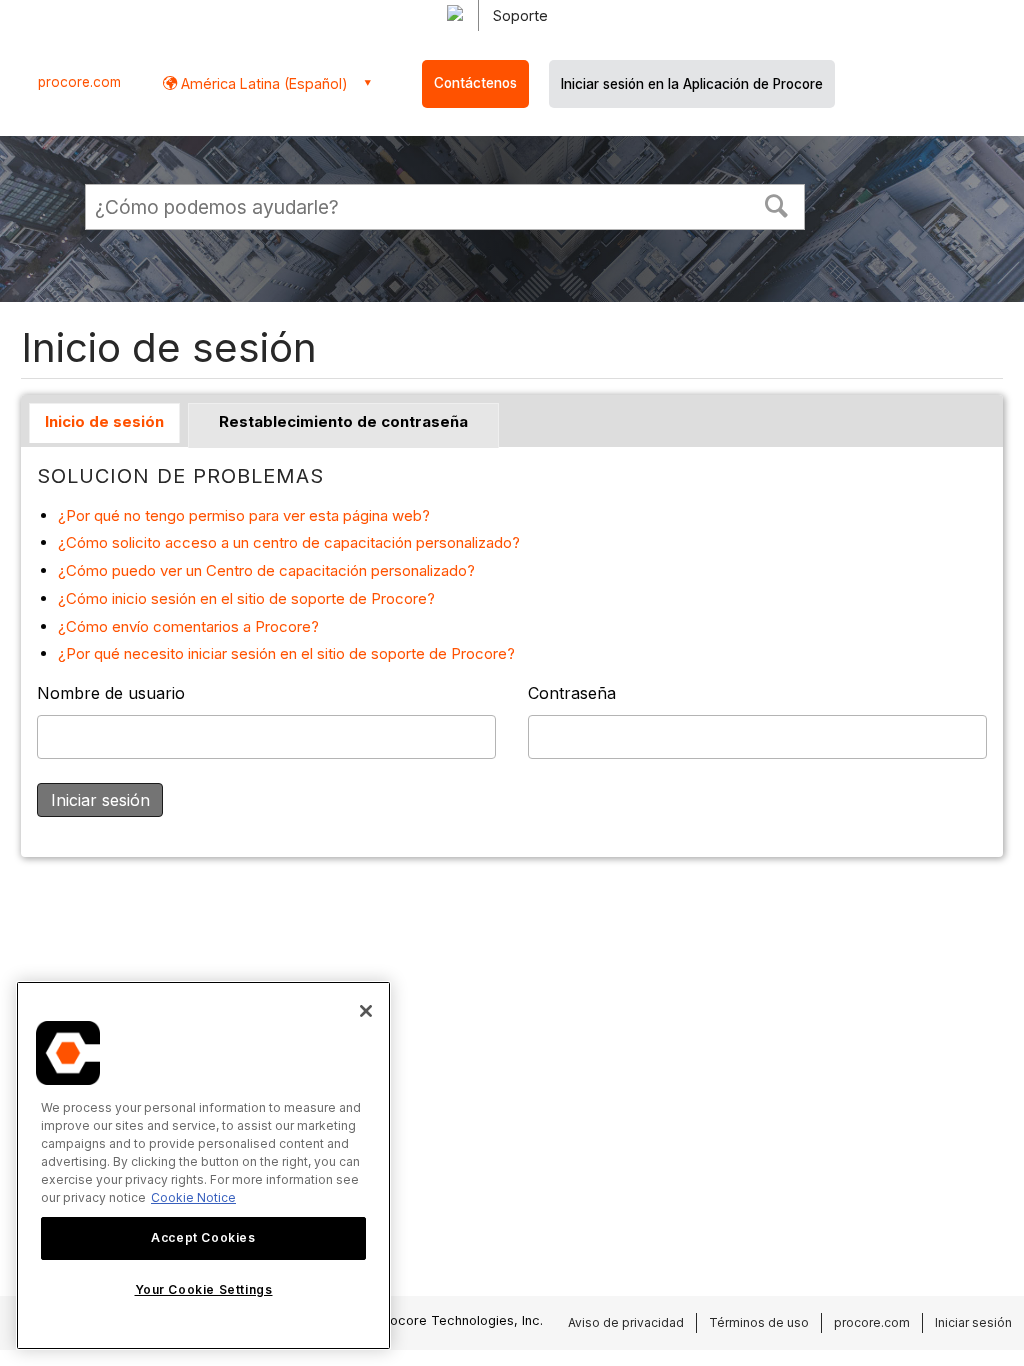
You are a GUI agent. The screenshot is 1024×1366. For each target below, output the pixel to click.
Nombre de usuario (111, 693)
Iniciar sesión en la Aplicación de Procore (692, 84)
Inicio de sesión (104, 421)
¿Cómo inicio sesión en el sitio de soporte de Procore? (246, 598)
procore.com (79, 82)
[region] (203, 1165)
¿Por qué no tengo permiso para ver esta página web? (244, 515)
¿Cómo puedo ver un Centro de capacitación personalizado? (266, 570)
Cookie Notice (193, 1197)
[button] (777, 204)
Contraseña (572, 693)
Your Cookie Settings (204, 1289)
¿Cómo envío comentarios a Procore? (188, 626)
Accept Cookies (203, 1237)
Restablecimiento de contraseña (343, 421)
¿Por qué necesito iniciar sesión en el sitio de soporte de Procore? (286, 653)
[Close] (366, 1011)
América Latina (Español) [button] (262, 83)
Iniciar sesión (973, 1322)
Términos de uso (759, 1322)
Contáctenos (475, 83)
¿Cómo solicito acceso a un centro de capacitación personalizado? (289, 542)
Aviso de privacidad (626, 1322)
